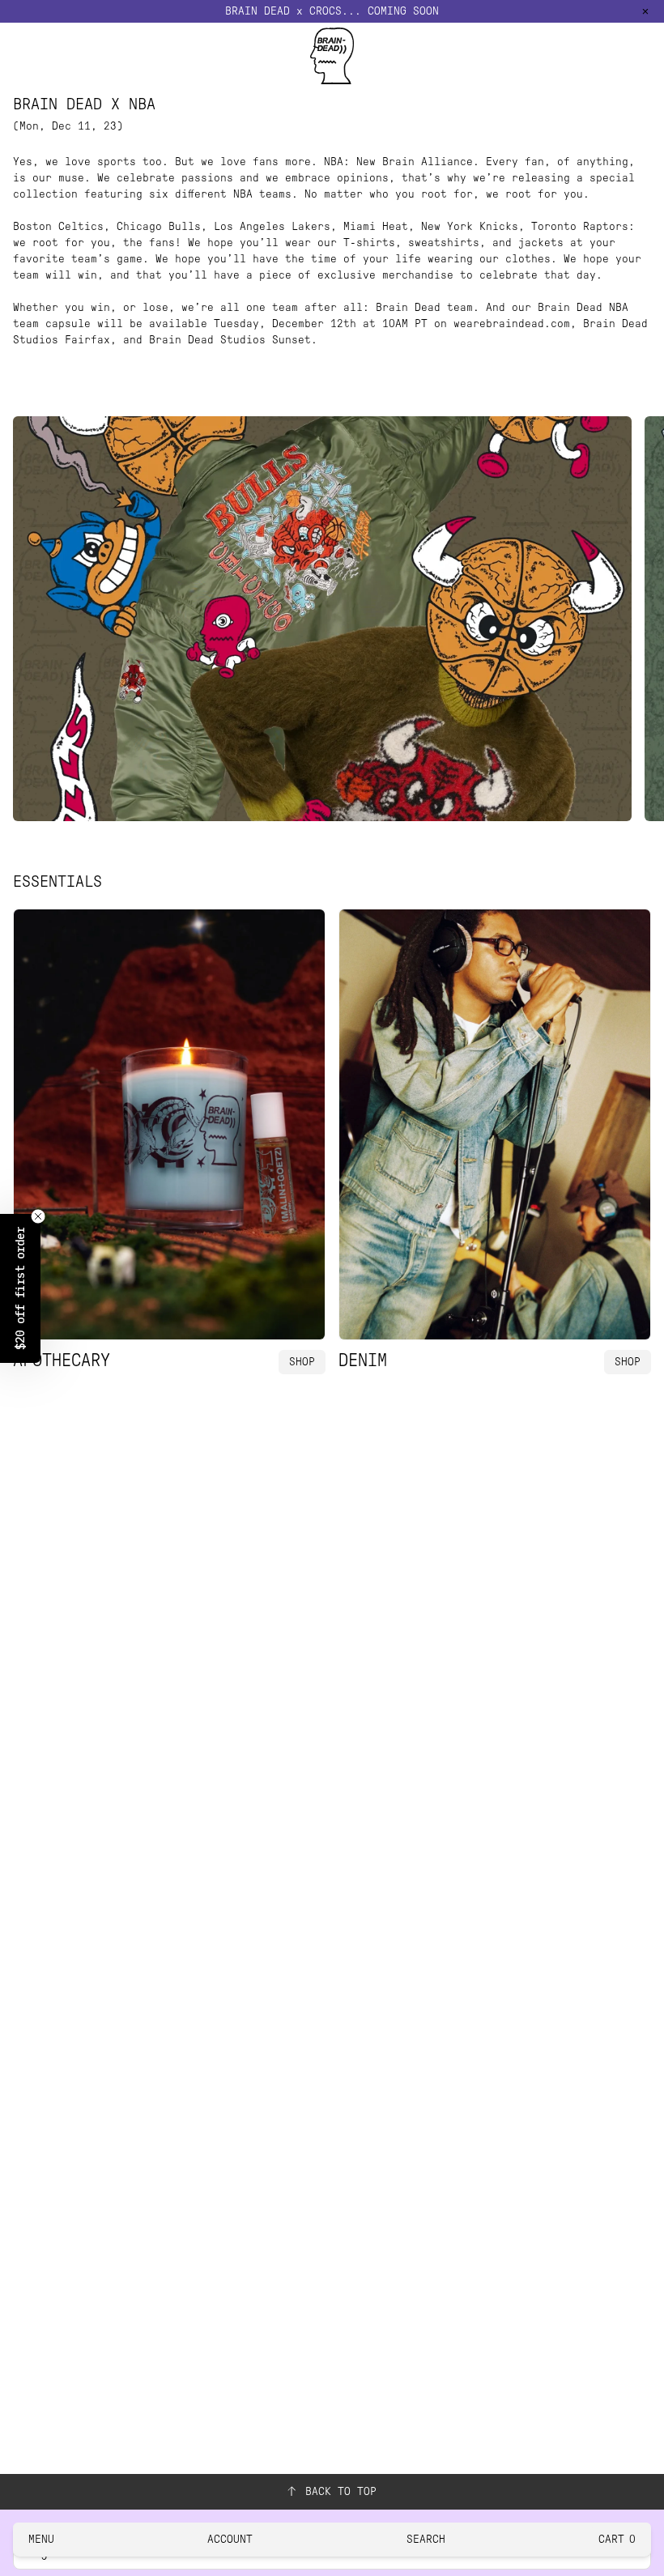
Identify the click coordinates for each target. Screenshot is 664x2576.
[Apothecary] (169, 1124)
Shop (302, 1362)
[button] (20, 1288)
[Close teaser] (38, 1216)
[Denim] (495, 1124)
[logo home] (332, 56)
